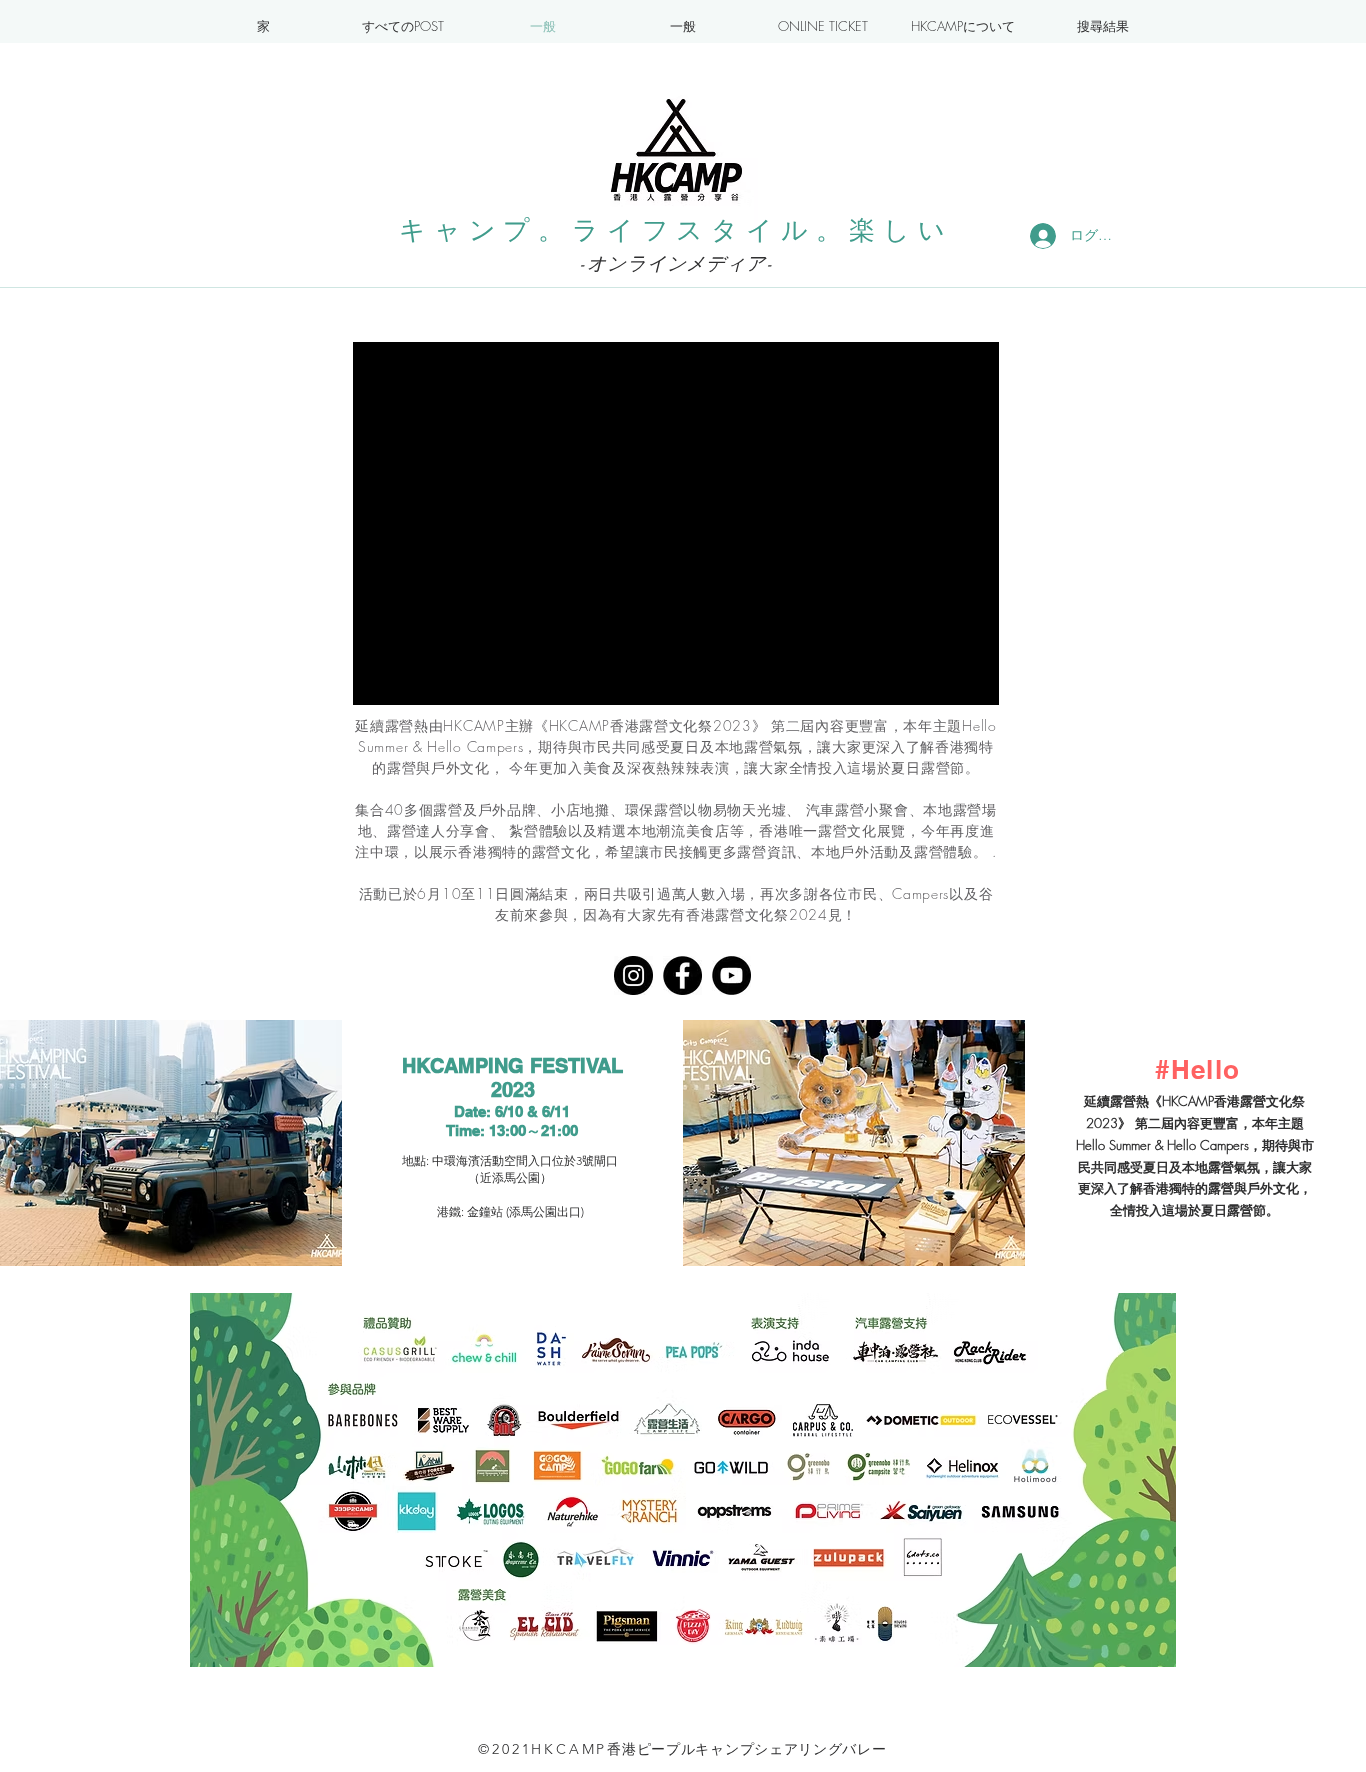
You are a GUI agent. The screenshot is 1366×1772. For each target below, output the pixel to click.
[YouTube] (731, 975)
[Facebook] (682, 975)
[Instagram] (633, 975)
